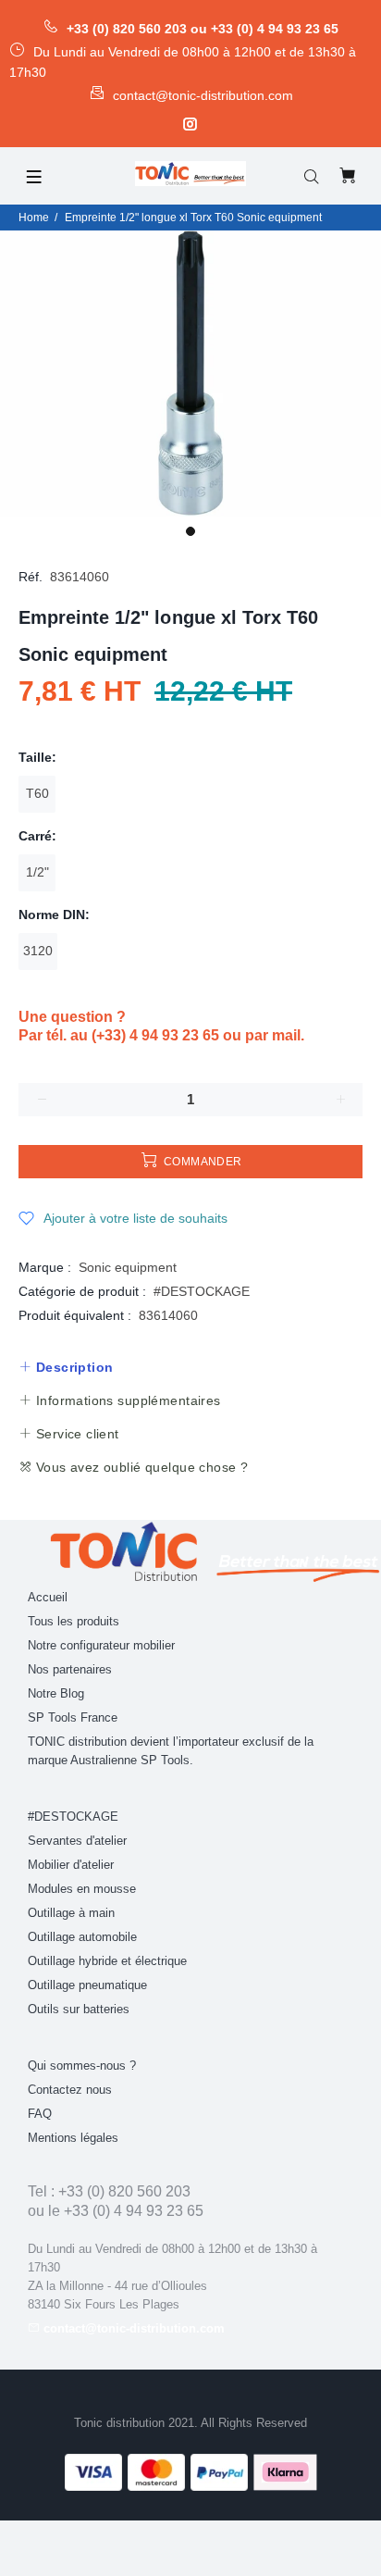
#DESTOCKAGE (202, 1291)
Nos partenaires (70, 1669)
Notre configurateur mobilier (101, 1645)
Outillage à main (71, 1913)
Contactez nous (70, 2090)
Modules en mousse (82, 1889)
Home (34, 218)
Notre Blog (56, 1693)
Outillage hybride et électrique (107, 1961)
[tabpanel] (190, 373)
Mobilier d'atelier (71, 1865)
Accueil (48, 1597)
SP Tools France (73, 1717)
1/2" (37, 872)
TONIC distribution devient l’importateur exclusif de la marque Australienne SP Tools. (171, 1751)
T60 (37, 793)
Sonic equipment (128, 1267)
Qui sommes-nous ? (82, 2066)
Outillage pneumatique (87, 1985)
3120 (38, 951)
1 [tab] (190, 531)
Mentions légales (73, 2138)
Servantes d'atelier (77, 1841)
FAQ (40, 2114)
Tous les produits (74, 1621)
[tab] (66, 1367)
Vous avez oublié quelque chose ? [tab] (140, 1467)
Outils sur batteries (79, 2009)
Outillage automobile (82, 1937)
